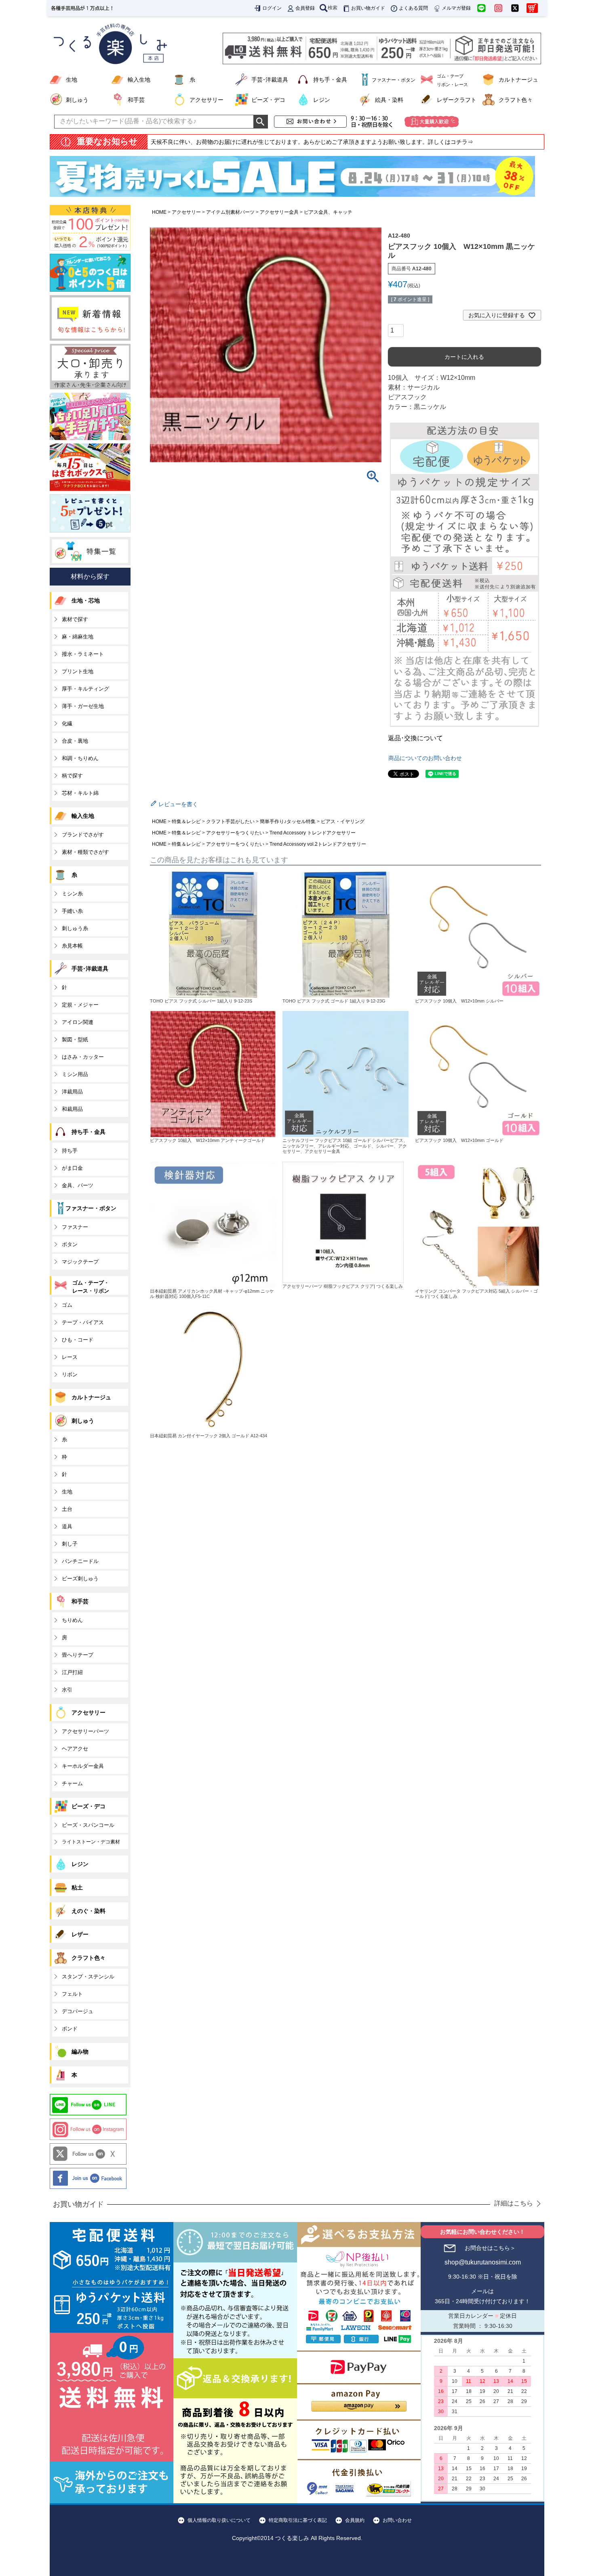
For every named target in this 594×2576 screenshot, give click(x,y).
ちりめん (72, 1620)
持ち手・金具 (330, 80)
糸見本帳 (72, 946)
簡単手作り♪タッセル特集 (288, 821)
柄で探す (72, 776)
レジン (322, 100)
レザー (80, 1934)
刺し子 (70, 1544)
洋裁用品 (72, 1092)
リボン (70, 1374)
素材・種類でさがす (85, 852)
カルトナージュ (518, 80)
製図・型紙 (75, 1039)
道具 (67, 1526)
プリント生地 (78, 671)
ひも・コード (78, 1340)
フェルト (72, 1994)
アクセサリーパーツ (85, 1731)
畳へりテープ (78, 1655)
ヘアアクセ (75, 1749)
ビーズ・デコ (268, 100)
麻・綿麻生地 (78, 637)
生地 (72, 80)
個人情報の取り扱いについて (219, 2520)
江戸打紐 (72, 1672)
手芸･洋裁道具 (270, 80)
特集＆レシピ (186, 821)
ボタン (70, 1244)
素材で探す (75, 619)
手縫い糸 (72, 911)
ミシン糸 (72, 894)
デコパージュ (78, 2011)
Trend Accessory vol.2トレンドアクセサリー (318, 844)
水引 (67, 1690)
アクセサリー (206, 100)
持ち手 (70, 1151)
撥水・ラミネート (83, 654)
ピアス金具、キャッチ (328, 212)
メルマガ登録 (456, 8)
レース (70, 1357)
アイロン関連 (78, 1022)
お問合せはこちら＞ (490, 2248)
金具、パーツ (78, 1185)
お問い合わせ (397, 2520)
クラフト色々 (516, 100)
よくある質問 (413, 8)
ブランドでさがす (83, 835)
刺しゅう (77, 100)
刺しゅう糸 (75, 928)
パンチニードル (80, 1561)
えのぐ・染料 (88, 1911)
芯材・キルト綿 (80, 793)
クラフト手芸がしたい (230, 821)
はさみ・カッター (83, 1057)
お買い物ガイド (368, 8)
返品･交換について (415, 738)
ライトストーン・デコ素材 (91, 1842)
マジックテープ (80, 1262)
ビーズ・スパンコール (88, 1825)
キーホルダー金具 (83, 1766)
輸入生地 (139, 80)
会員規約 (355, 2520)
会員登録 (305, 8)
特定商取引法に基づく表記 (298, 2520)
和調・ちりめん (80, 758)
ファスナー (75, 1227)
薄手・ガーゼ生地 (83, 706)
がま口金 (72, 1168)
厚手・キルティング (85, 689)
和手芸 (136, 100)
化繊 (67, 724)
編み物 (80, 2052)
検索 (333, 8)
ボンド (70, 2029)
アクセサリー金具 (279, 212)
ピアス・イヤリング (343, 821)
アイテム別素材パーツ (230, 212)
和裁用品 (72, 1109)
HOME (159, 212)
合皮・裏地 (75, 741)
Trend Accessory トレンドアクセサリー (313, 833)
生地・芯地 (86, 600)
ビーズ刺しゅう (80, 1579)
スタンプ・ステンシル (88, 1977)
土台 (67, 1509)
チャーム (72, 1783)
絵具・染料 (389, 100)
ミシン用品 (75, 1074)
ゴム (67, 1305)
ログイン (272, 8)
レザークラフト (457, 100)
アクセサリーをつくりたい (235, 833)
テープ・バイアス (83, 1322)
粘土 (77, 1887)
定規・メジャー (80, 1005)
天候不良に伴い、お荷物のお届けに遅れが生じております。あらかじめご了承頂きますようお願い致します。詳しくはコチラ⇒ (312, 142)
